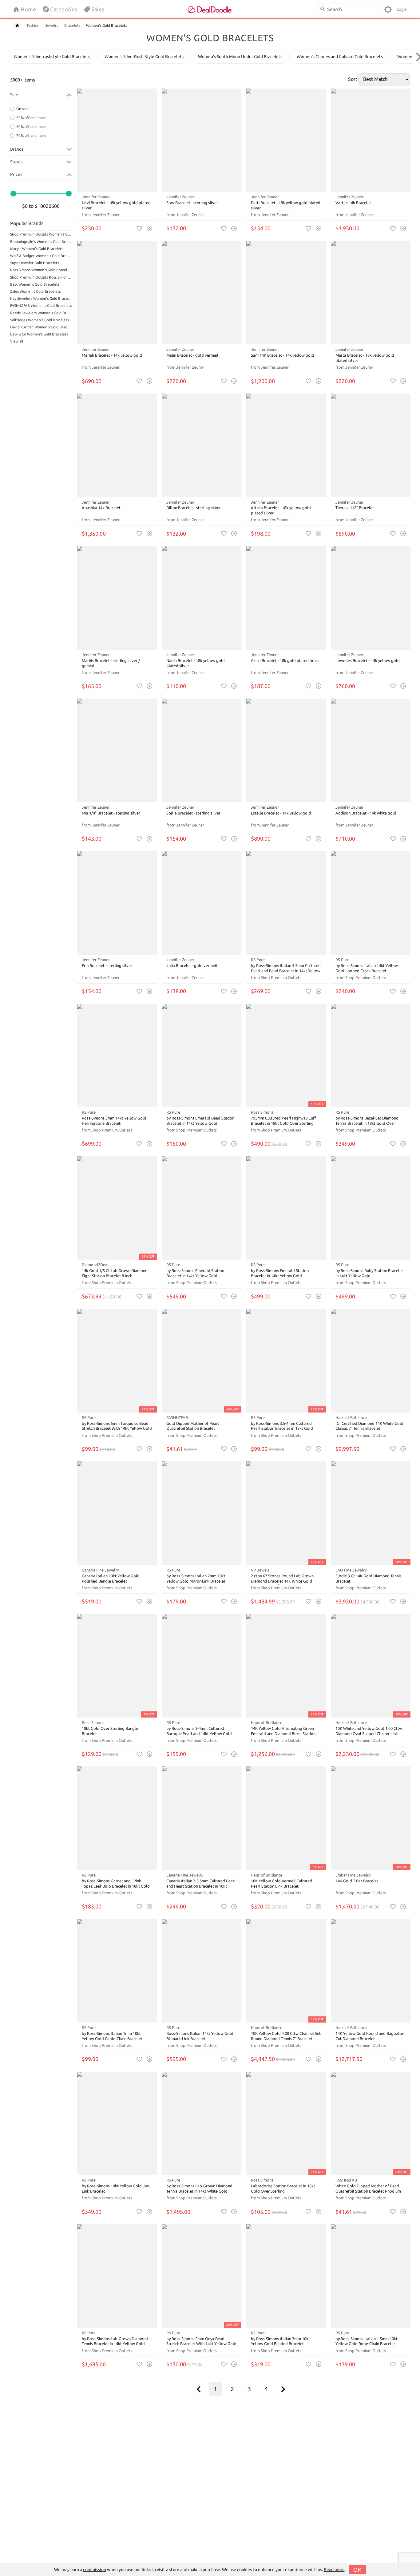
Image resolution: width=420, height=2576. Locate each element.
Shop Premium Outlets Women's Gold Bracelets (41, 234)
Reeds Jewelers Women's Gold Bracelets (41, 313)
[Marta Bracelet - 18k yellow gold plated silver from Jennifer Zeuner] (371, 293)
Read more (334, 2570)
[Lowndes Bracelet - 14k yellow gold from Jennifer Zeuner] (371, 598)
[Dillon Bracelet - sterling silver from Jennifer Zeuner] (202, 445)
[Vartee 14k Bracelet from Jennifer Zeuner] (371, 140)
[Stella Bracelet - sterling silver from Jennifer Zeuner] (202, 750)
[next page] (283, 2389)
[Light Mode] (388, 9)
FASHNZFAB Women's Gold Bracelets (41, 305)
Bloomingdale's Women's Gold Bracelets (41, 242)
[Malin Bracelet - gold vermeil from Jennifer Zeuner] (202, 293)
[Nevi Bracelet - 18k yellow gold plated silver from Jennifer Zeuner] (117, 140)
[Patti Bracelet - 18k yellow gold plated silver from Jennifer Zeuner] (286, 140)
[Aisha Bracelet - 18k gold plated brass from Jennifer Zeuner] (286, 598)
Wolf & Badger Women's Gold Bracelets (41, 256)
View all (17, 341)
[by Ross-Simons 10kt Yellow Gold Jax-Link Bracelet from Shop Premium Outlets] (117, 2124)
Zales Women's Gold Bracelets (35, 291)
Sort (353, 79)
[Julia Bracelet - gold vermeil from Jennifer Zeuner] (202, 903)
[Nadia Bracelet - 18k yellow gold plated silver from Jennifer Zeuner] (202, 598)
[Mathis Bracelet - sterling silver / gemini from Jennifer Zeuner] (117, 598)
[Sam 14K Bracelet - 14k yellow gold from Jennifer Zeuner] (286, 293)
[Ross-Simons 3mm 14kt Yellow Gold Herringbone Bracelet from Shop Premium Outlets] (117, 1056)
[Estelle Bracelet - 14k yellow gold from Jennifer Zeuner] (286, 750)
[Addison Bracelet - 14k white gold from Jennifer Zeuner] (371, 750)
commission (95, 2570)
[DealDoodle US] (210, 9)
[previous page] (199, 2389)
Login (402, 9)
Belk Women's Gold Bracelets (35, 284)
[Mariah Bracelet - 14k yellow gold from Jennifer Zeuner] (117, 293)
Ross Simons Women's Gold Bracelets (41, 270)
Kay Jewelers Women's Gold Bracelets (41, 298)
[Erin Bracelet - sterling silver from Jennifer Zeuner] (117, 903)
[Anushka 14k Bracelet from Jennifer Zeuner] (117, 445)
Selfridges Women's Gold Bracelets (40, 320)
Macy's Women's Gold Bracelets (37, 249)
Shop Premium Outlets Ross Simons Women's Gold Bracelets (41, 277)
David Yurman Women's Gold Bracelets (41, 327)
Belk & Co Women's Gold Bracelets (39, 334)
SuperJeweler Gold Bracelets (35, 263)
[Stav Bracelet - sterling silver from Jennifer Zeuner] (202, 140)
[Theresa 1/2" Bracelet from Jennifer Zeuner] (371, 445)
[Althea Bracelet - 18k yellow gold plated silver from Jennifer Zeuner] (286, 445)
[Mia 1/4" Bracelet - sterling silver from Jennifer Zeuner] (117, 750)
